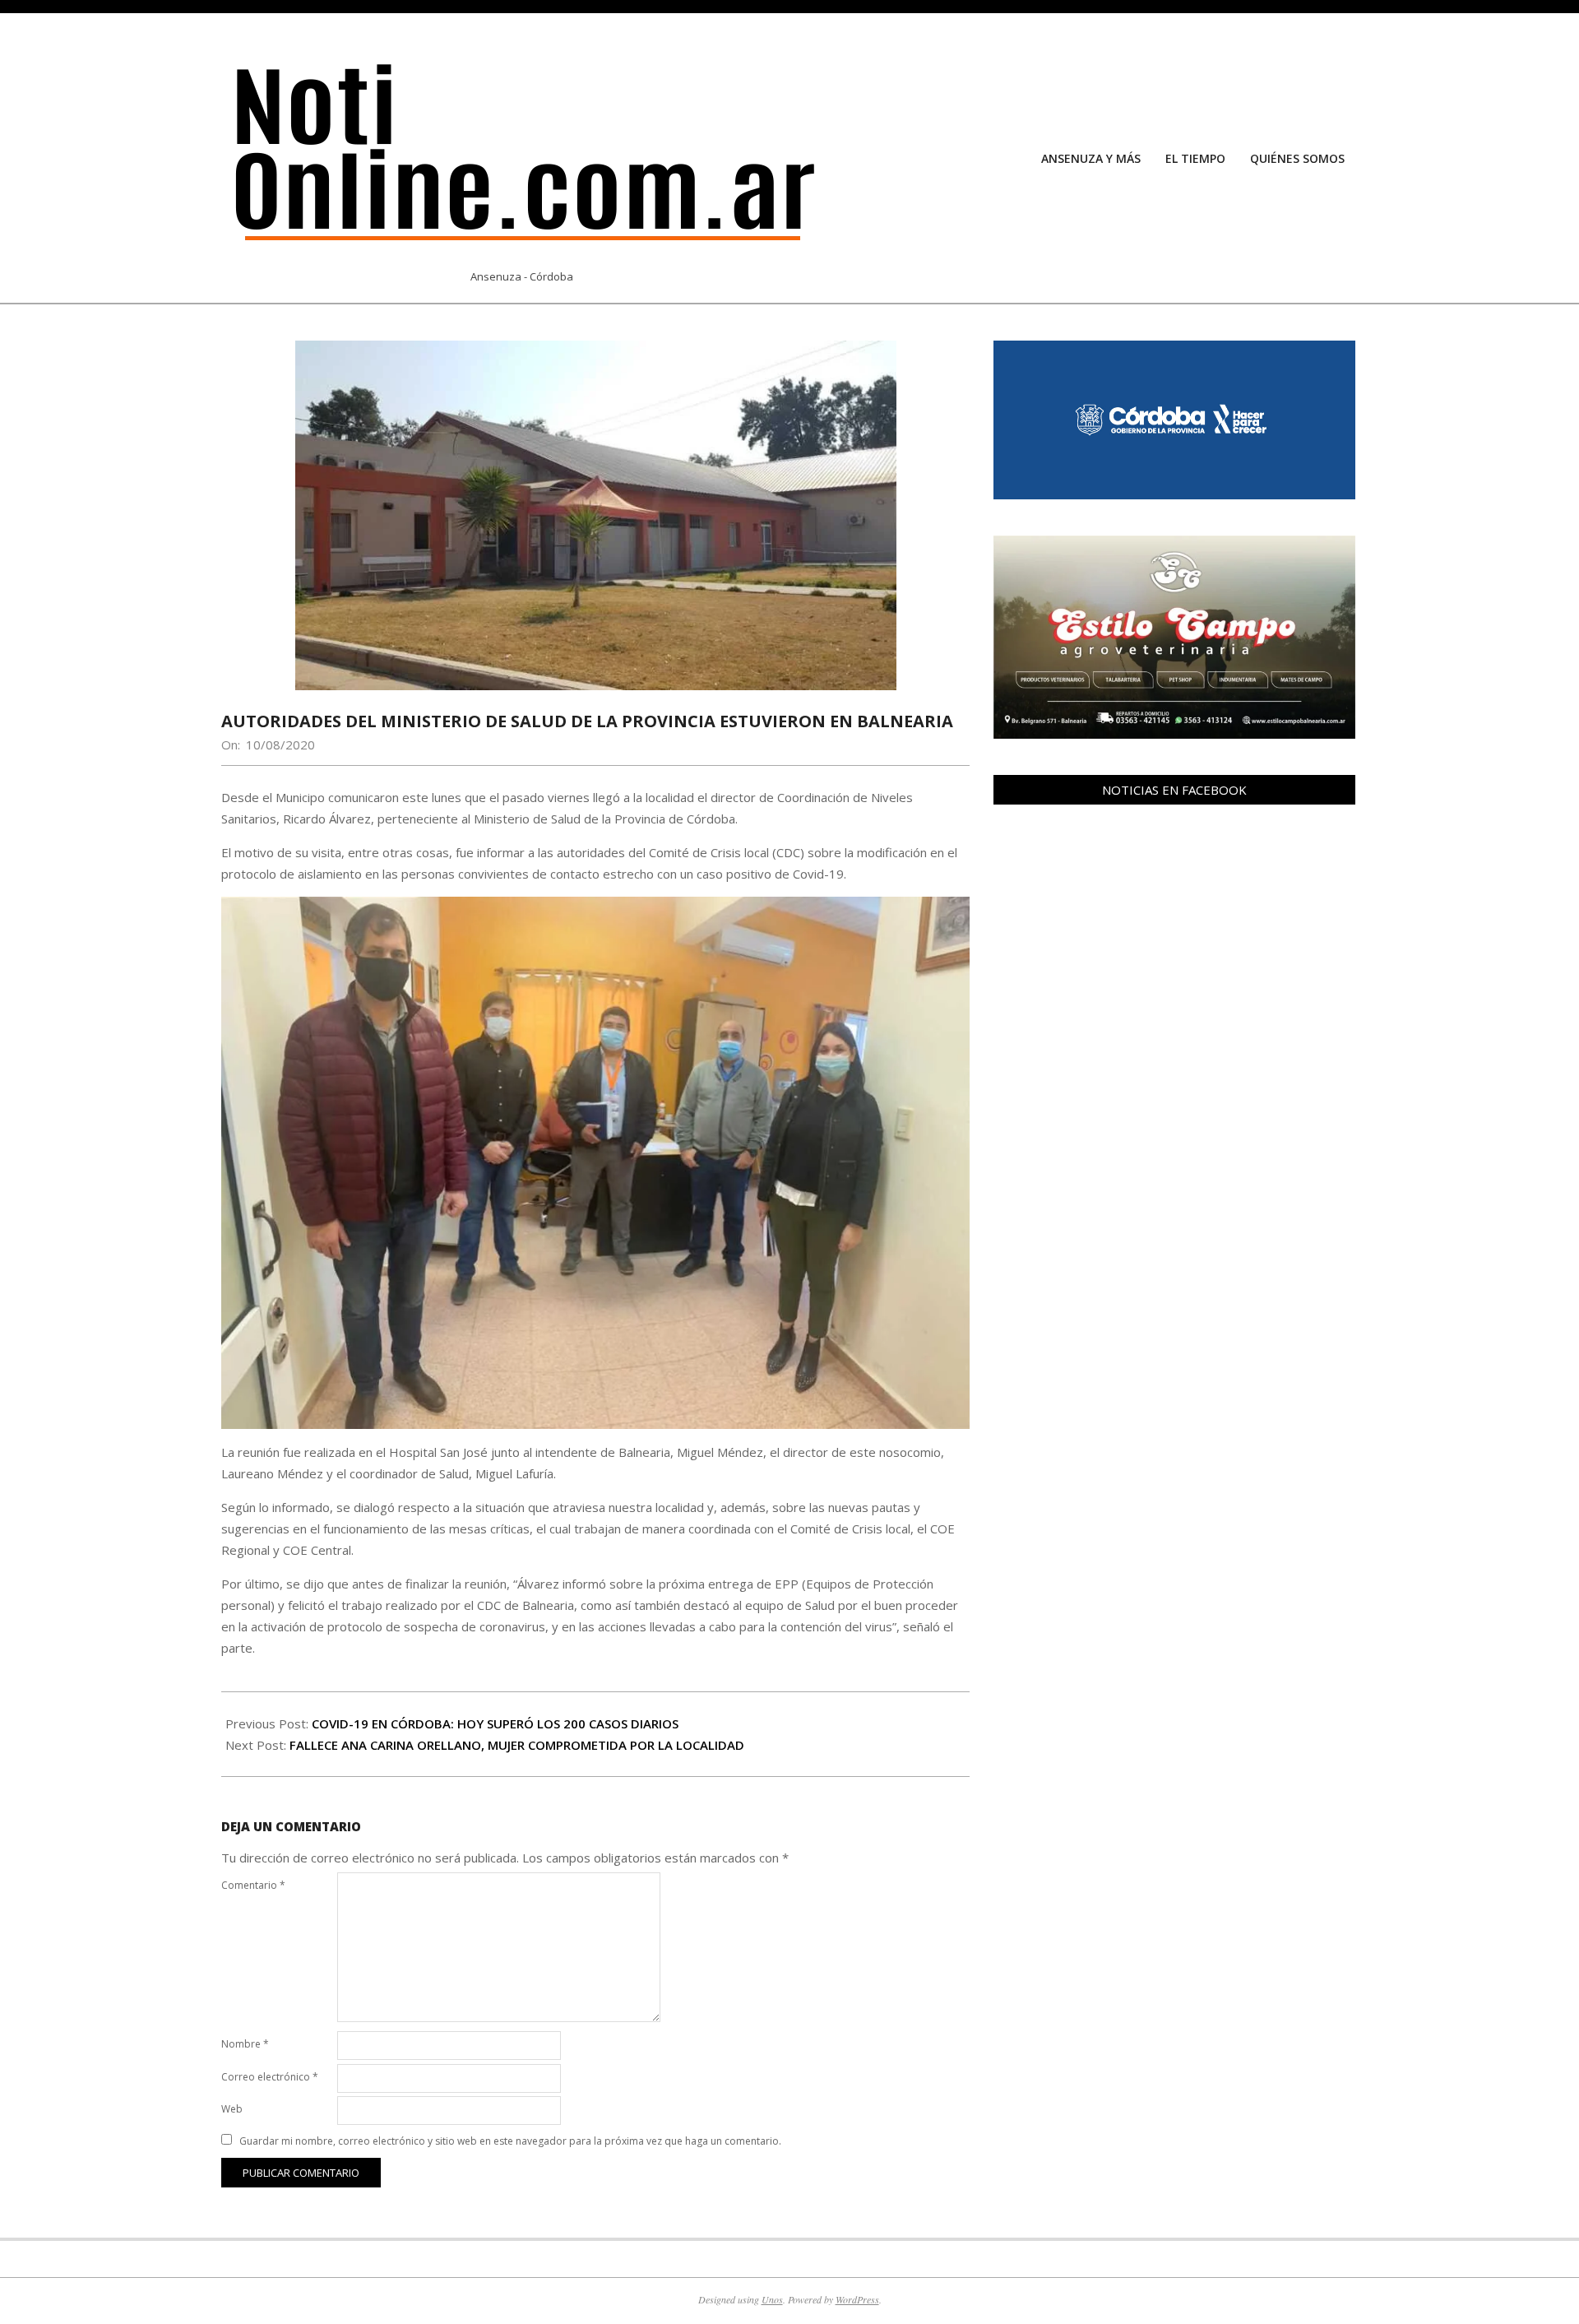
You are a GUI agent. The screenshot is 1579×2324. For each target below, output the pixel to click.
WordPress (857, 2299)
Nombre (245, 2044)
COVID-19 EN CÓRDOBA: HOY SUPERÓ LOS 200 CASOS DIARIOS (495, 1723)
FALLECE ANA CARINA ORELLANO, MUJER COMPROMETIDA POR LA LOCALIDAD (517, 1745)
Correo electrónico (270, 2077)
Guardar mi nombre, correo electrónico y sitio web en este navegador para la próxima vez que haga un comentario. (510, 2141)
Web (232, 2109)
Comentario (253, 1885)
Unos (772, 2299)
